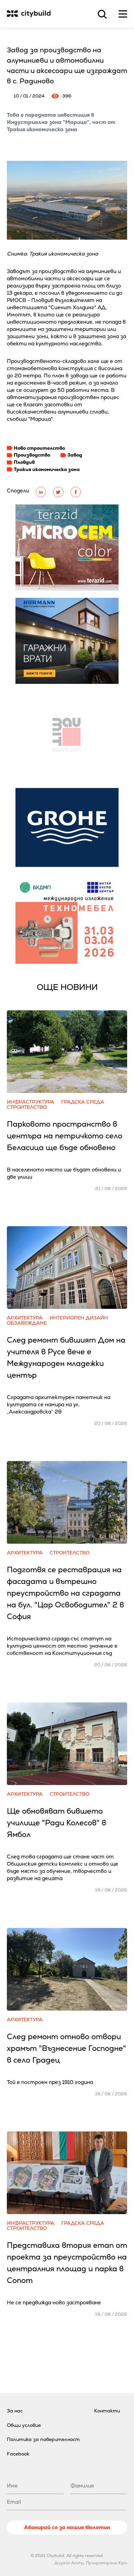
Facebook (18, 2454)
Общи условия (24, 2425)
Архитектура (25, 1318)
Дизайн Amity (69, 2563)
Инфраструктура (31, 1102)
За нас (15, 2411)
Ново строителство (39, 448)
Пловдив (24, 462)
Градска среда (83, 1102)
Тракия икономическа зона (47, 469)
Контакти (107, 2411)
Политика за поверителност (43, 2439)
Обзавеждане (27, 1323)
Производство (32, 455)
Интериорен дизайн (79, 1318)
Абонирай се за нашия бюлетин (67, 2527)
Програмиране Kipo (107, 2563)
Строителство (27, 1107)
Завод (75, 455)
